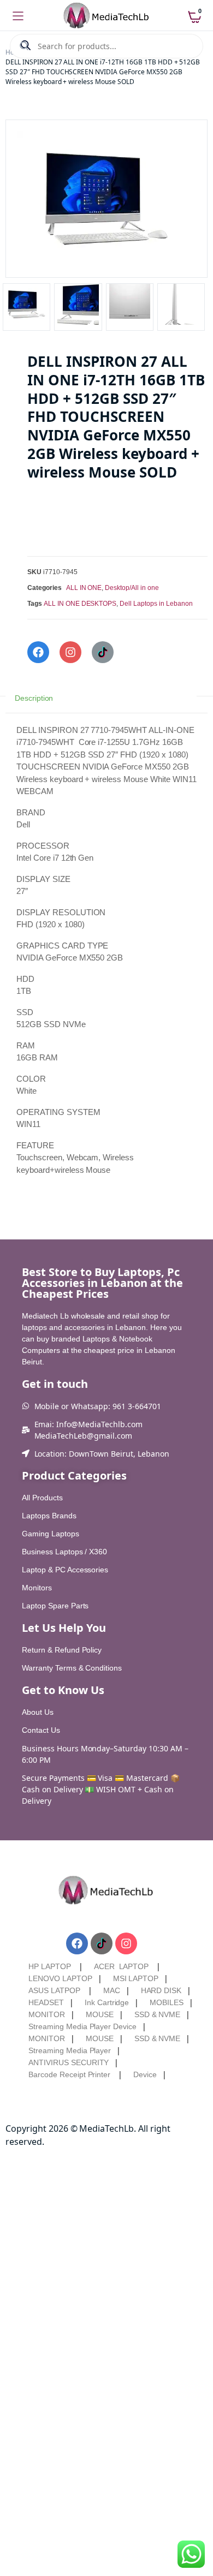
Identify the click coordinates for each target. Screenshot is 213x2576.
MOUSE (100, 2014)
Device (145, 2074)
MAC (112, 1990)
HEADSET (46, 2002)
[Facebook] (38, 652)
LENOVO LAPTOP (60, 1978)
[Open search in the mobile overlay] (106, 46)
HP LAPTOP (50, 1966)
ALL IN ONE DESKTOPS (80, 604)
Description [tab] (34, 699)
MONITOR (47, 2014)
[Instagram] (70, 652)
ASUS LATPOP (54, 1990)
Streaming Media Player (70, 2050)
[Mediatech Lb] (107, 16)
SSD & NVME (158, 2014)
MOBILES (167, 2002)
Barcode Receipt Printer (69, 2074)
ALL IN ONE (84, 588)
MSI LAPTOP (136, 1978)
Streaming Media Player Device (82, 2026)
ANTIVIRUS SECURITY (69, 2062)
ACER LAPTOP (122, 1966)
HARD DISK (161, 1990)
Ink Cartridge (107, 2002)
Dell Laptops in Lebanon (156, 604)
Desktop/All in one (132, 588)
